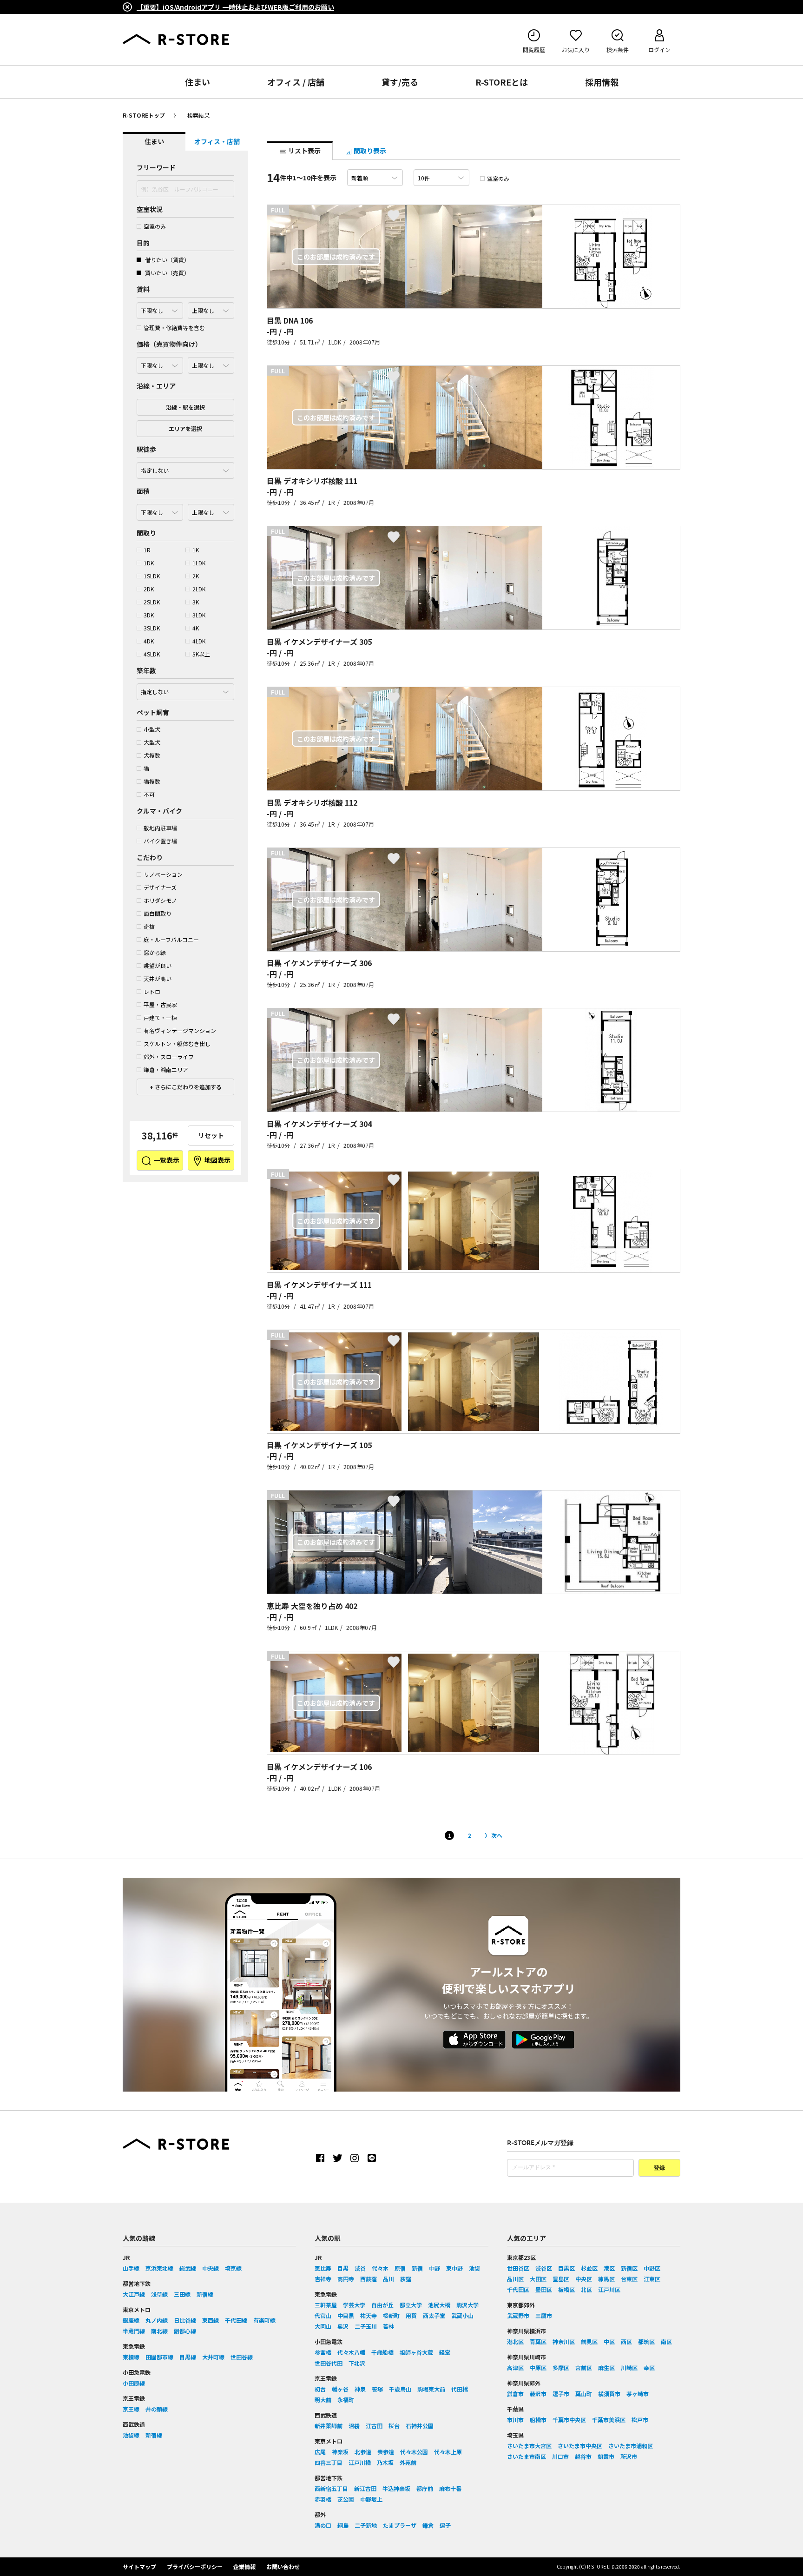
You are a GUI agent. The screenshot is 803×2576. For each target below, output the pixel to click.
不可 (149, 794)
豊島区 (561, 2279)
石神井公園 (420, 2426)
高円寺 (346, 2279)
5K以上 (201, 654)
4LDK (199, 641)
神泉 (360, 2389)
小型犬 (152, 729)
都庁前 (425, 2488)
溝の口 (323, 2525)
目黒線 (188, 2357)
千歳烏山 (400, 2389)
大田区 (538, 2279)
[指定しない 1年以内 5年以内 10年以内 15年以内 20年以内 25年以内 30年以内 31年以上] (185, 689)
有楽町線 (264, 2320)
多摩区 (561, 2367)
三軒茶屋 (326, 2305)
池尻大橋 (439, 2305)
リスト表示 (304, 151)
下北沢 (357, 2363)
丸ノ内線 (157, 2320)
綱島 (343, 2525)
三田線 (182, 2294)
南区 (666, 2341)
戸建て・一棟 (160, 1017)
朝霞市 (606, 2456)
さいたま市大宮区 (529, 2446)
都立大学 (411, 2305)
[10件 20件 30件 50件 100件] (441, 178)
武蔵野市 (518, 2315)
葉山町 (584, 2394)
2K (196, 576)
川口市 (560, 2456)
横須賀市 (609, 2394)
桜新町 (391, 2315)
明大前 (323, 2400)
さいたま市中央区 (580, 2446)
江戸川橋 (360, 2462)
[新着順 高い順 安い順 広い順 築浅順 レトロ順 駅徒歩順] (375, 178)
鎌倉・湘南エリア (166, 1069)
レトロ (152, 991)
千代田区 (518, 2289)
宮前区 (584, 2367)
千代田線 (236, 2320)
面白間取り (158, 913)
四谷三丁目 (329, 2462)
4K (196, 628)
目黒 (343, 2268)
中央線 (211, 2268)
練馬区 (606, 2279)
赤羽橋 (323, 2499)
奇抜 (149, 926)
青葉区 (538, 2341)
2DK (149, 589)
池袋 (474, 2268)
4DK (149, 641)
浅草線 (159, 2294)
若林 (388, 2326)
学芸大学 (354, 2305)
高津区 (515, 2367)
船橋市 (538, 2420)
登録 (659, 2168)
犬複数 (152, 755)
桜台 (394, 2426)
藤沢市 (538, 2394)
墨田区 (544, 2289)
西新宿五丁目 (331, 2488)
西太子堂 (434, 2315)
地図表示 (217, 1160)
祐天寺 (369, 2315)
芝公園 (346, 2499)
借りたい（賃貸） (167, 260)
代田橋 (460, 2389)
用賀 (411, 2315)
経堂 (445, 2352)
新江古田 (365, 2488)
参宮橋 (323, 2352)
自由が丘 (382, 2305)
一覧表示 (166, 1160)
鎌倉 (428, 2525)
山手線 (131, 2268)
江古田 (374, 2426)
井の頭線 (157, 2409)
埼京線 (233, 2268)
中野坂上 (371, 2499)
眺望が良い (158, 965)
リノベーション (163, 874)
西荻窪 (369, 2279)
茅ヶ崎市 (638, 2394)
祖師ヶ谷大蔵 (416, 2352)
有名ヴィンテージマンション (180, 1030)
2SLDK (152, 602)
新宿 (417, 2268)
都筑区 (646, 2341)
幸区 (649, 2367)
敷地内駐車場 (160, 828)
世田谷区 (518, 2268)
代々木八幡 (351, 2352)
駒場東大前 (431, 2389)
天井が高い (158, 978)
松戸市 (640, 2420)
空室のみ (155, 226)
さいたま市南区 (527, 2456)
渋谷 (360, 2268)
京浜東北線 (159, 2268)
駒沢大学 (467, 2305)
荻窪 (406, 2279)
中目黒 (346, 2315)
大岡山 (323, 2326)
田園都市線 (159, 2357)
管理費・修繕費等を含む (174, 328)
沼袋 (354, 2426)
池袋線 (131, 2435)
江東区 (652, 2279)
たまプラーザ (400, 2525)
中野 (434, 2268)
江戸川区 (609, 2289)
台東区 (629, 2279)
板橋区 (566, 2289)
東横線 (131, 2357)
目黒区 (566, 2268)
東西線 (211, 2320)
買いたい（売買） (167, 273)
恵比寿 (323, 2268)
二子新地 (366, 2525)
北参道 (363, 2452)
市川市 (515, 2420)
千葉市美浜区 (609, 2420)
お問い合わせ (283, 2566)
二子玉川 (366, 2326)
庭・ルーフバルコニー (171, 939)
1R (147, 550)
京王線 (131, 2409)
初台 (320, 2389)
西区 (626, 2341)
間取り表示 (369, 151)
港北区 (515, 2341)
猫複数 (152, 781)
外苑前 (408, 2462)
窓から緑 (155, 952)
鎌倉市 (515, 2394)
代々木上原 (448, 2452)
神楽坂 (340, 2452)
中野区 (652, 2268)
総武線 (188, 2268)
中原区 (538, 2367)
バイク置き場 (160, 841)
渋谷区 (544, 2268)
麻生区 (606, 2367)
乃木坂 (385, 2462)
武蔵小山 (462, 2315)
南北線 (159, 2331)
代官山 (323, 2315)
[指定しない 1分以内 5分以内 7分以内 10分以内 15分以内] (185, 468)
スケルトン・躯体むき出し (177, 1043)
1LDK (199, 563)
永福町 (346, 2400)
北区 (586, 2289)
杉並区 (589, 2268)
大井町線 (213, 2357)
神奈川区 (564, 2341)
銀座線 (131, 2320)
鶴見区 (589, 2341)
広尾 (320, 2452)
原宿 (400, 2268)
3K (196, 602)
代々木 (380, 2268)
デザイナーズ (160, 887)
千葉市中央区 (569, 2420)
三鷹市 (544, 2315)
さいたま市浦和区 (631, 2446)
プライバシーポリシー (195, 2566)
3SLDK (152, 628)
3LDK (199, 615)
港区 (609, 2268)
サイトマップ (139, 2566)
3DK (149, 615)
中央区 (584, 2279)
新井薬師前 (329, 2426)
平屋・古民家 (160, 1004)
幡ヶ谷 (340, 2389)
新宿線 (205, 2294)
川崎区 (629, 2367)
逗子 (445, 2525)
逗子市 (561, 2394)
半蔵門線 (134, 2331)
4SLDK (152, 654)
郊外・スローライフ (169, 1056)
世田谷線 (242, 2357)
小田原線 (134, 2383)
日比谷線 (185, 2320)
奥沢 (343, 2326)
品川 (388, 2279)
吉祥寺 (323, 2279)
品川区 (515, 2279)
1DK (149, 563)
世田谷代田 (329, 2363)
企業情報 (244, 2566)
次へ (497, 1835)
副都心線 (185, 2331)
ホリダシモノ (160, 900)
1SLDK (152, 576)
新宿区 (629, 2268)
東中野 (454, 2268)
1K (196, 550)
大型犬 (152, 742)
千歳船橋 (382, 2352)
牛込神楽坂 (396, 2488)
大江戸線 (134, 2294)
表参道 (386, 2452)
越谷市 (583, 2456)
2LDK (199, 589)
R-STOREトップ (144, 115)
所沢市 (629, 2456)
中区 (609, 2341)
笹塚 (377, 2389)
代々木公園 (414, 2452)
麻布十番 (450, 2488)
